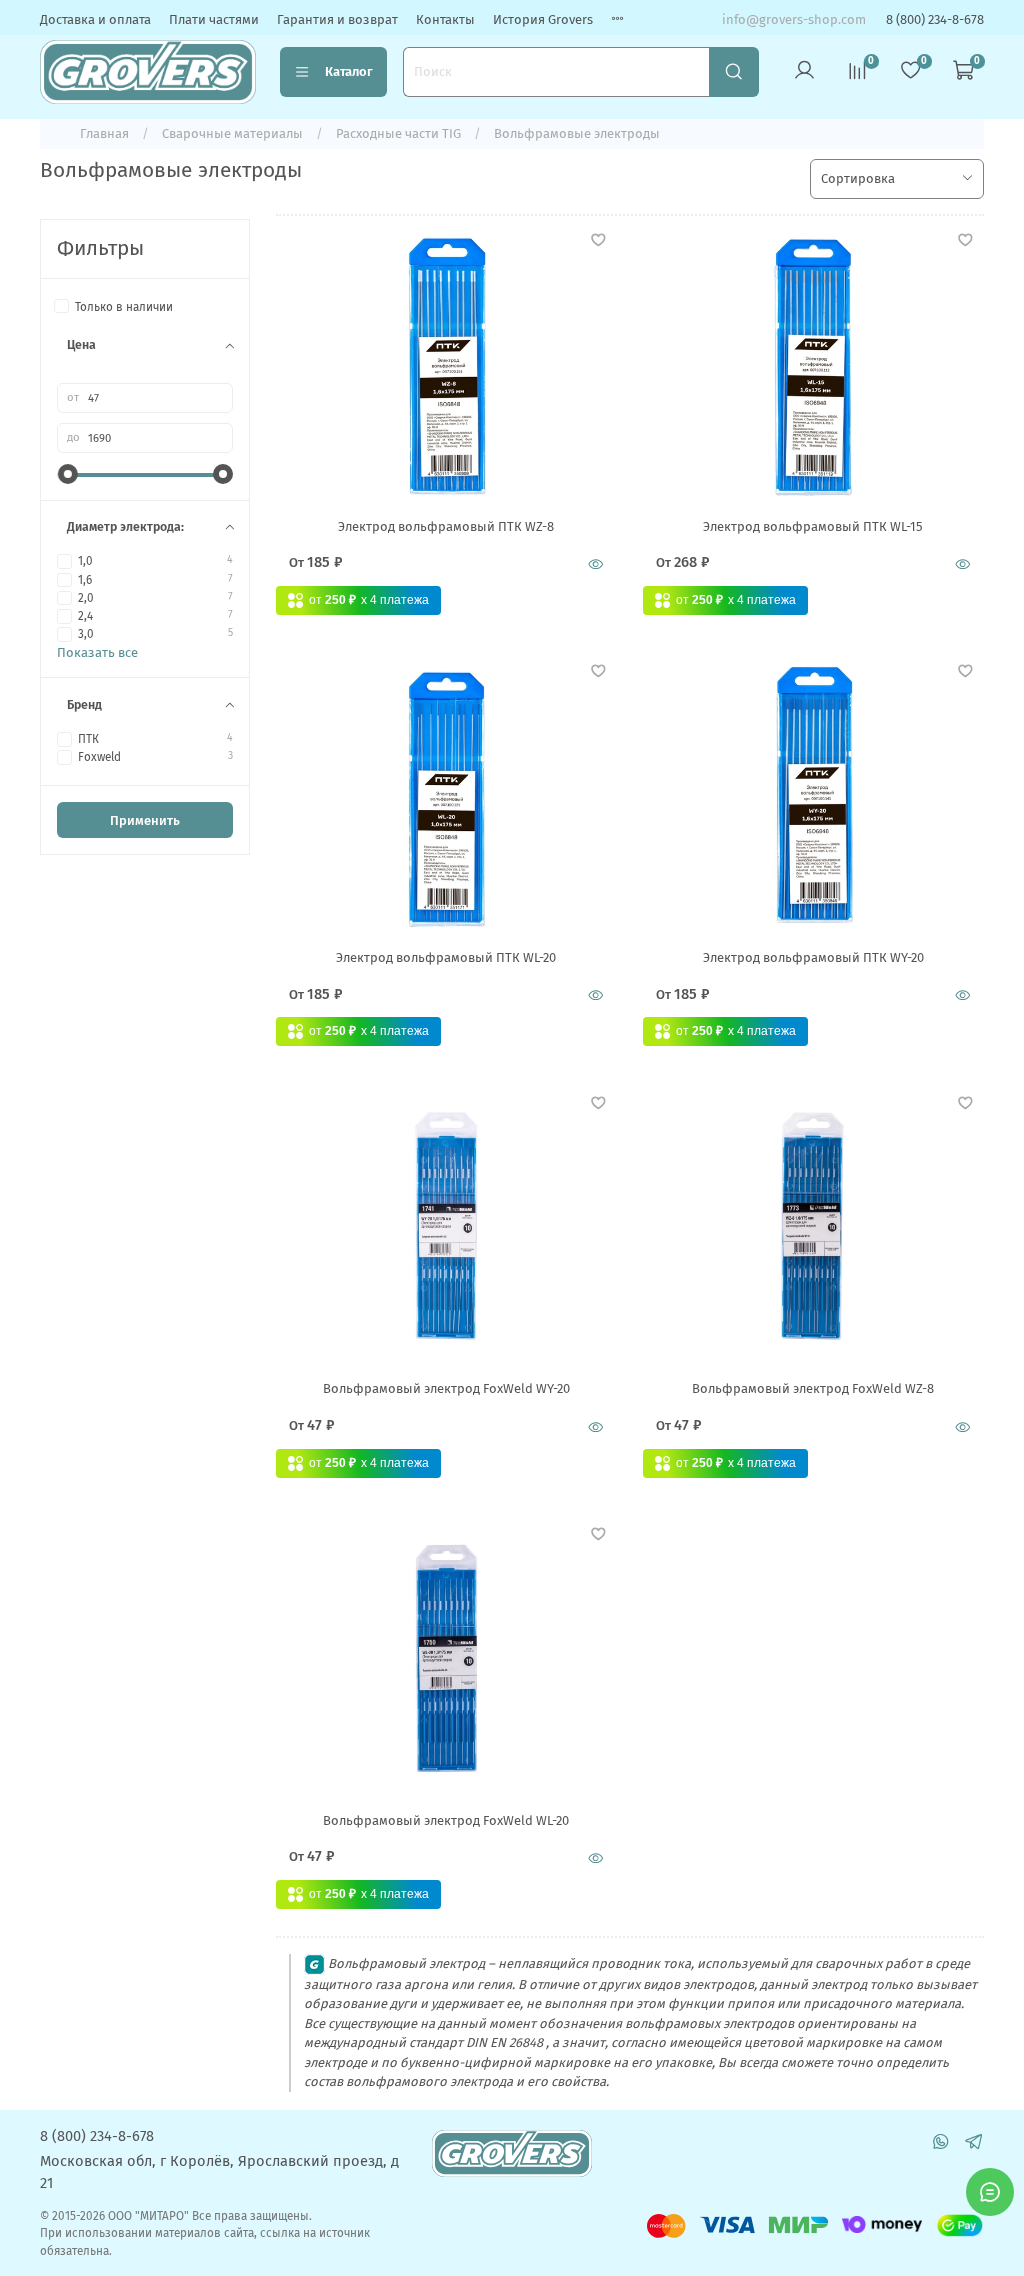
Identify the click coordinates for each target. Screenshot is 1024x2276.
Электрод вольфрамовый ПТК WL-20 (446, 957)
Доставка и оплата (95, 19)
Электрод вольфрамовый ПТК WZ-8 (446, 526)
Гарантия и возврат (337, 19)
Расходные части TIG (398, 133)
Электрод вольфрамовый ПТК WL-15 (813, 526)
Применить (145, 820)
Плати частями (214, 19)
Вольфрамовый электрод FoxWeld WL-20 (446, 1820)
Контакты (445, 19)
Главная (104, 133)
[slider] (67, 474)
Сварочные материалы (232, 133)
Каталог (349, 71)
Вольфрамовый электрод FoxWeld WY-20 (446, 1388)
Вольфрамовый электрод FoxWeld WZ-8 (813, 1388)
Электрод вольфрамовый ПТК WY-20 (813, 957)
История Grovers (543, 19)
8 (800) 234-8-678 (935, 19)
